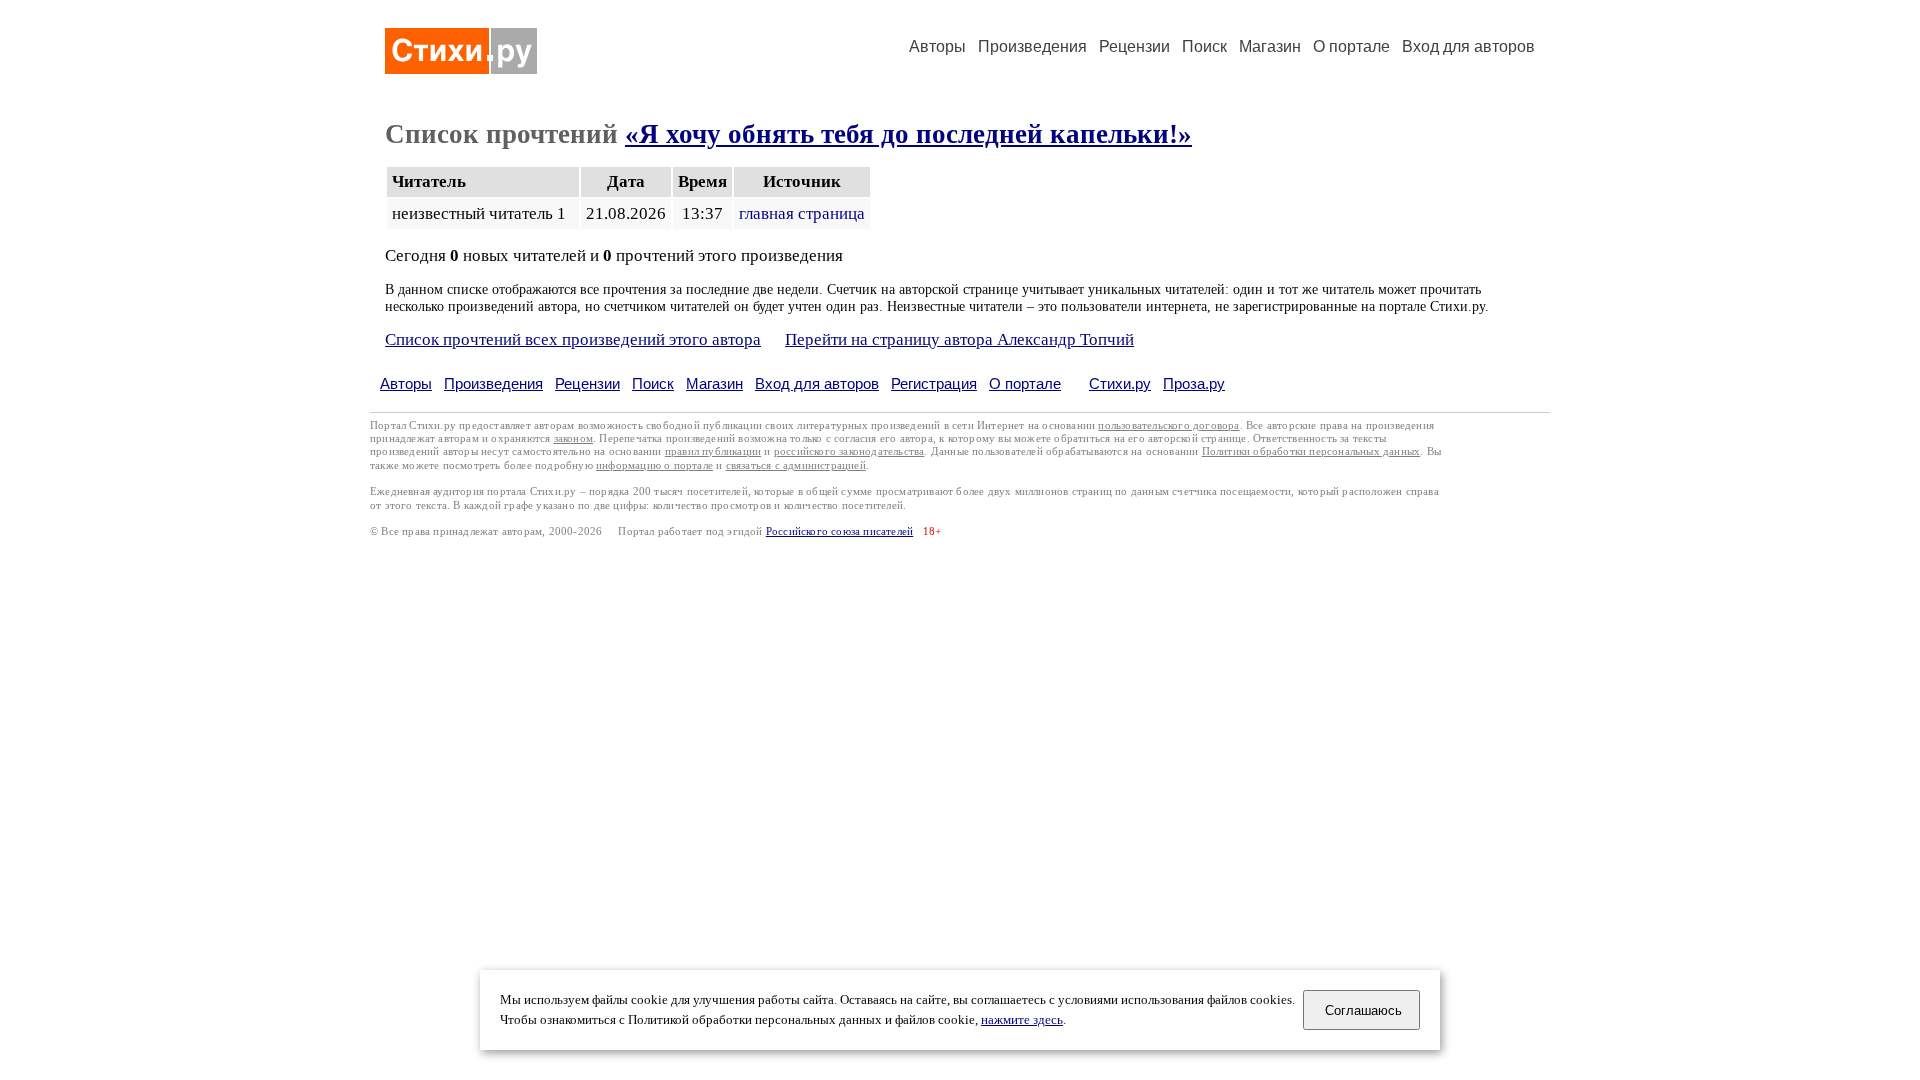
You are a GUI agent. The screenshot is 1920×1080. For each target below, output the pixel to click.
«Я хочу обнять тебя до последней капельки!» (908, 134)
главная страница (802, 213)
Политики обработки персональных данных (1311, 451)
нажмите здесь (1022, 1020)
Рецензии (1134, 46)
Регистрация (934, 383)
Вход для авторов (1468, 46)
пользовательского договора (1168, 425)
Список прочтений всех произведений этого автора (573, 339)
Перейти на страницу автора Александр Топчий (959, 339)
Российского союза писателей (839, 531)
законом (573, 438)
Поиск (1204, 46)
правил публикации (713, 451)
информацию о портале (654, 465)
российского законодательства (849, 451)
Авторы (937, 46)
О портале (1025, 383)
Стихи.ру (1120, 383)
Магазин (1270, 46)
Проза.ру (1194, 383)
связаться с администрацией (796, 465)
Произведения (1032, 46)
